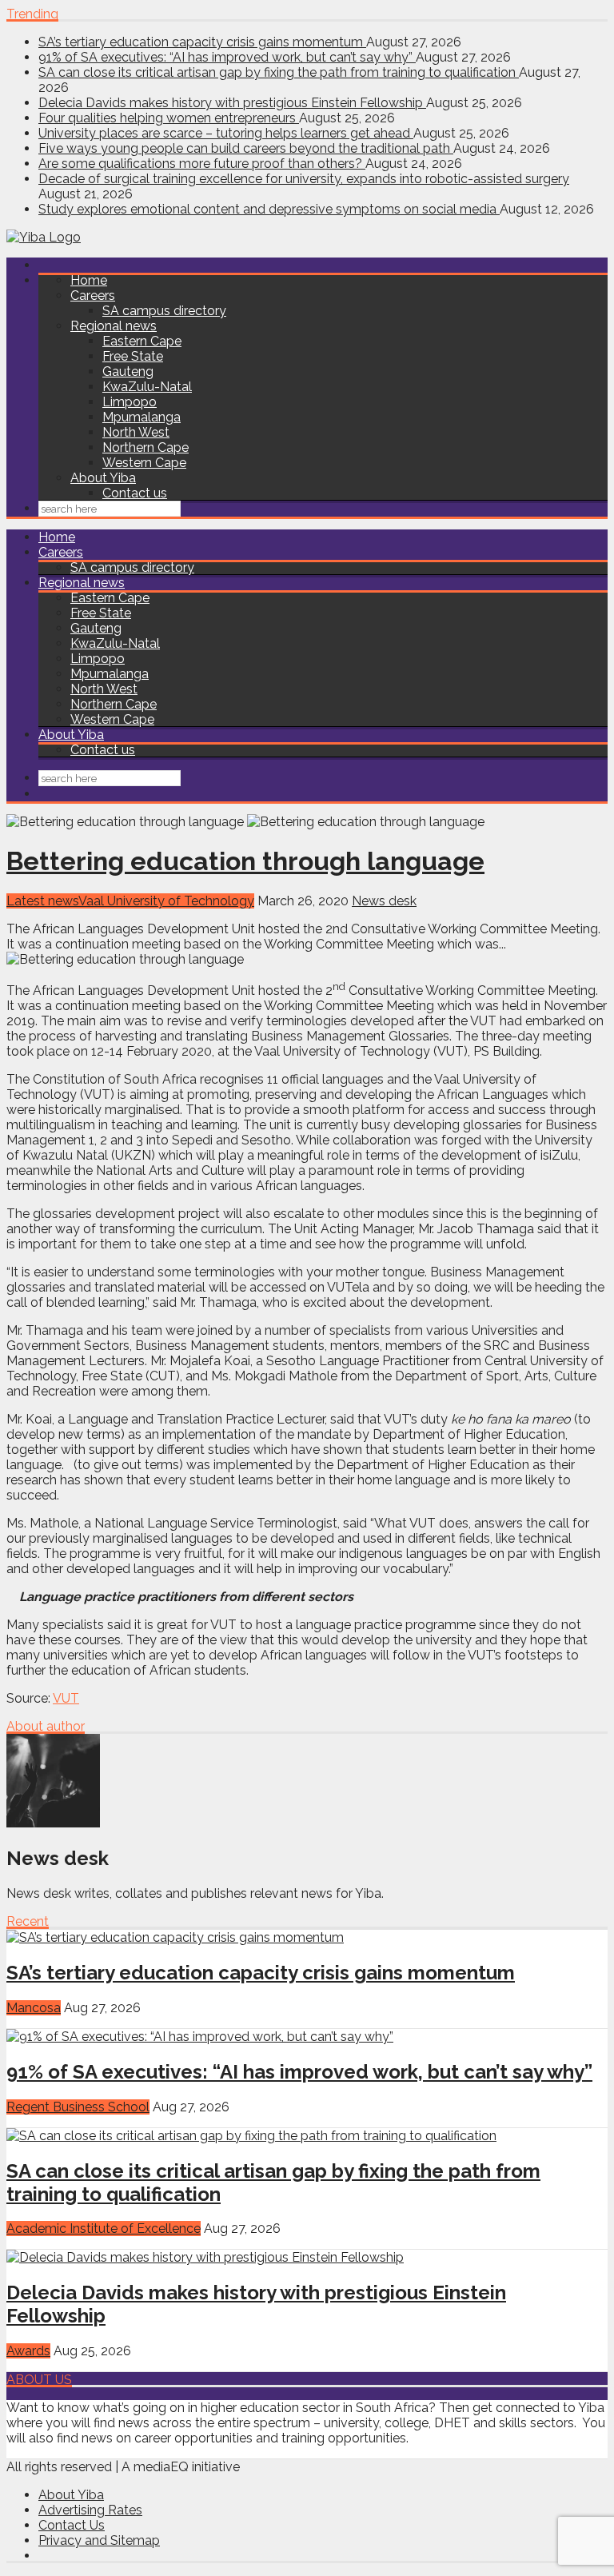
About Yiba (103, 478)
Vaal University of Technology (166, 901)
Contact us (135, 493)
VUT (66, 1698)
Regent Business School (78, 2107)
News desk (384, 901)
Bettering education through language (245, 861)
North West (136, 432)
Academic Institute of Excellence (104, 2229)
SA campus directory (164, 311)
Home (89, 280)
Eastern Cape (142, 341)
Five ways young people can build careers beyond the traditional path (246, 148)
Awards (28, 2351)
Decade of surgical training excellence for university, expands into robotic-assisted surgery (304, 179)
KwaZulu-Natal (147, 387)
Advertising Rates (90, 2510)
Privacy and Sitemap (99, 2540)
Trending (32, 14)
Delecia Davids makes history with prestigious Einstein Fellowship (232, 103)
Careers (93, 296)
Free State (133, 356)
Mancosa (34, 2008)
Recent (28, 1921)
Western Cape (144, 463)
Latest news (42, 901)
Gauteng (128, 371)
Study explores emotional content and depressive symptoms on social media (269, 209)
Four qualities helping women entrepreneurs (169, 118)
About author (46, 1726)
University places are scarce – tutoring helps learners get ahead (226, 133)
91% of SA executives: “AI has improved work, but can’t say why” (227, 57)
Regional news (114, 326)
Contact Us (72, 2525)
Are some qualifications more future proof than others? (202, 164)
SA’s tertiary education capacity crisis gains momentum (202, 42)
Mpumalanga (142, 417)
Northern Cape (146, 447)
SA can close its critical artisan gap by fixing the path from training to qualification (279, 72)
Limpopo (130, 402)
